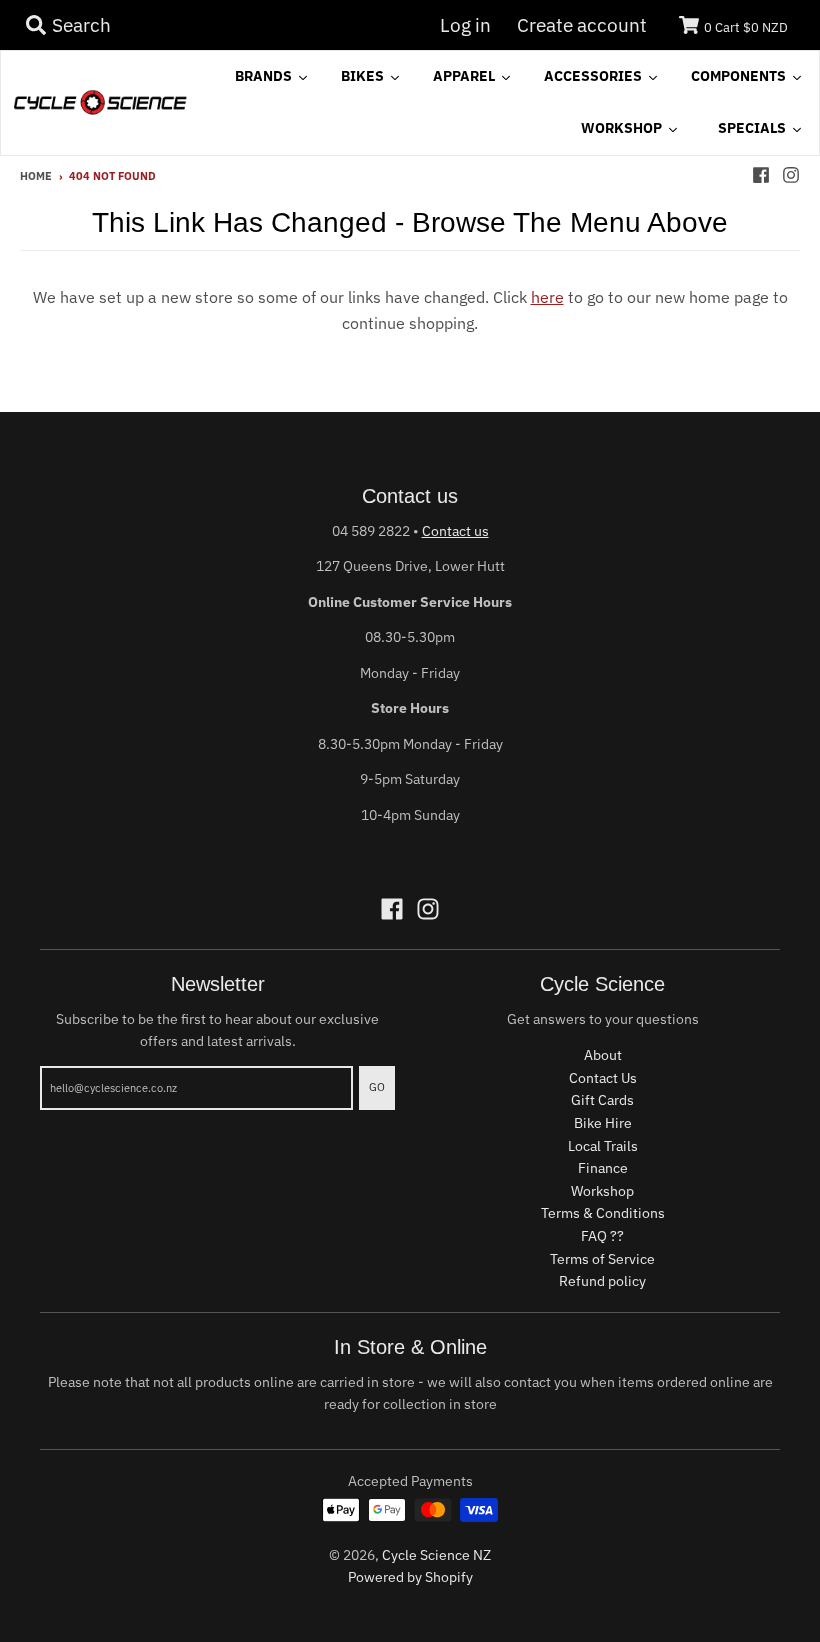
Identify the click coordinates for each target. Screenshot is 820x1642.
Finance (603, 1168)
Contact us (455, 531)
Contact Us (603, 1078)
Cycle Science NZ (436, 1555)
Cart (746, 27)
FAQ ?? (602, 1236)
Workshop (602, 1191)
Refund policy (602, 1281)
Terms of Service (602, 1259)
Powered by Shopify (410, 1577)
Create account (582, 25)
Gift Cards (602, 1100)
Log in (465, 25)
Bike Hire (603, 1123)
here (547, 297)
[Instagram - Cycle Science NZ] (791, 175)
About (603, 1055)
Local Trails (603, 1146)
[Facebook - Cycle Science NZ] (761, 175)
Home (36, 176)
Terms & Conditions (603, 1213)
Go (377, 1087)
